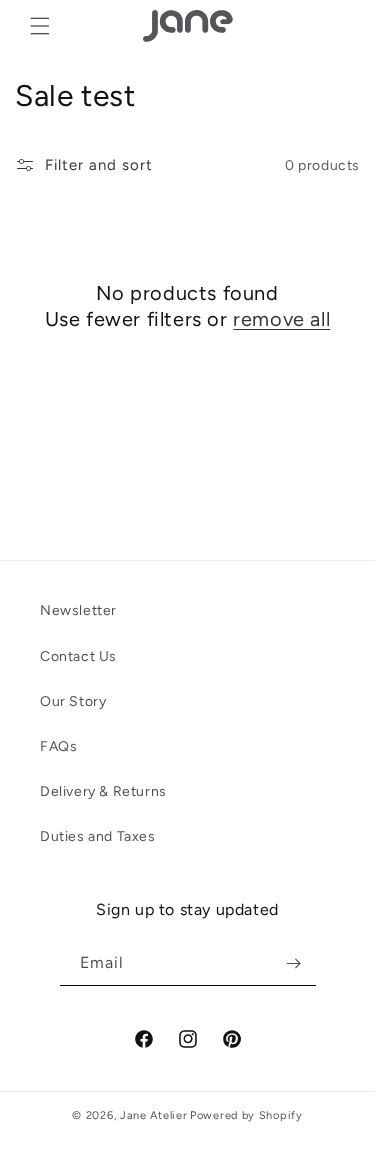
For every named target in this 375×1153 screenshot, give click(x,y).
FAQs (58, 746)
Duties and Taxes (98, 836)
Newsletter (78, 610)
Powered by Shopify (246, 1115)
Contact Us (78, 656)
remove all (281, 319)
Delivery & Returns (103, 791)
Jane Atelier (153, 1115)
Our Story (73, 701)
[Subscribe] (294, 963)
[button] (40, 26)
